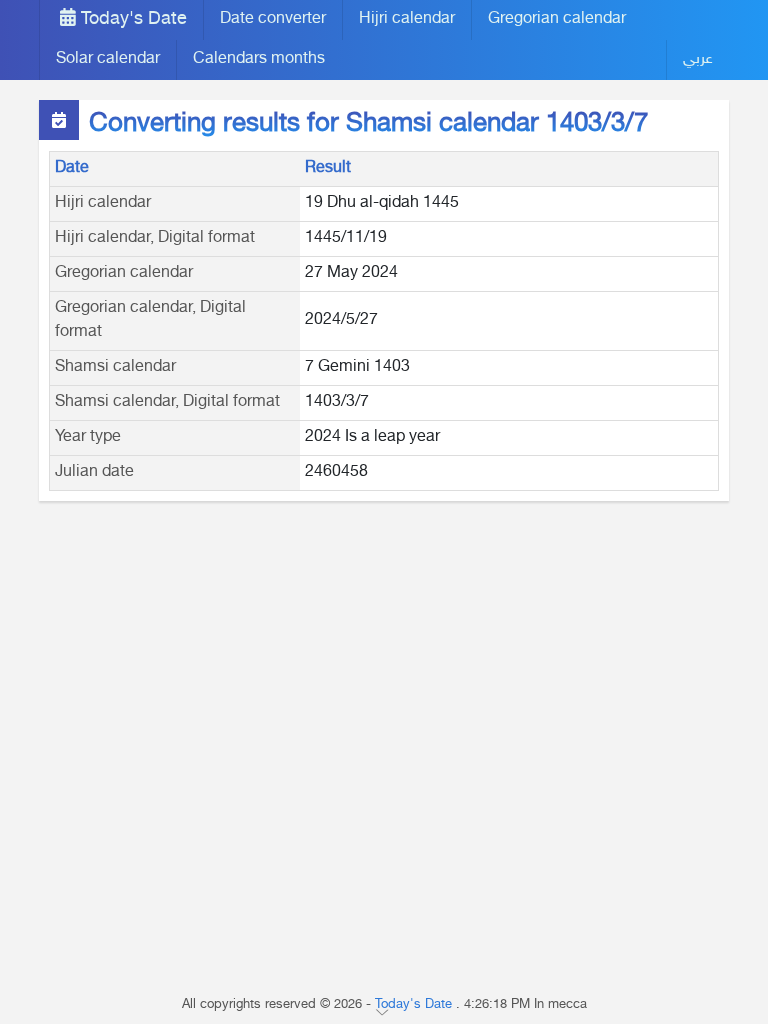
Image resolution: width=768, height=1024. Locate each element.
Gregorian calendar (557, 19)
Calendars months (259, 59)
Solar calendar (108, 59)
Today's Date (131, 20)
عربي (698, 59)
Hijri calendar (407, 19)
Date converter (273, 19)
